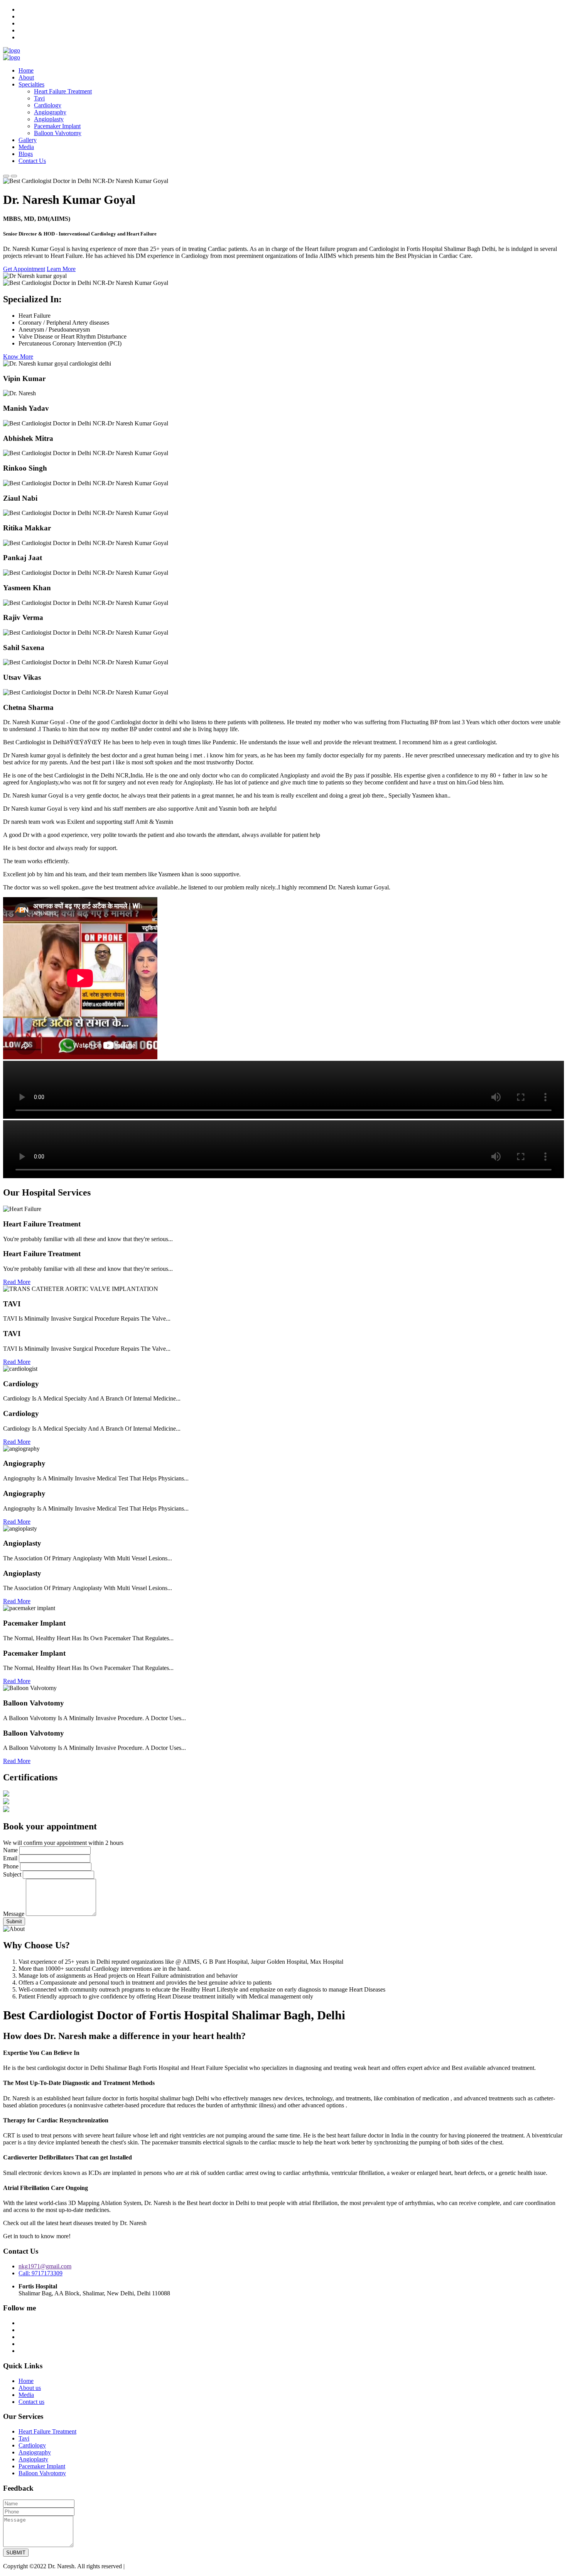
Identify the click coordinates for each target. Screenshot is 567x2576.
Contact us (31, 2402)
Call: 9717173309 (40, 2273)
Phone (11, 1866)
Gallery (28, 140)
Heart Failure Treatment (63, 91)
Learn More (61, 269)
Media (26, 147)
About (26, 77)
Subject (12, 1874)
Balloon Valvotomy (58, 133)
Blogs (26, 154)
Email (10, 1858)
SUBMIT (16, 2553)
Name (10, 1850)
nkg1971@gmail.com (45, 2266)
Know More (18, 357)
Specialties (31, 84)
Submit (14, 1921)
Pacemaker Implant (57, 126)
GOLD (135, 2566)
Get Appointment (24, 269)
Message (14, 1914)
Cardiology (48, 105)
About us (30, 2388)
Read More (17, 1282)
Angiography (50, 112)
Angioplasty (49, 119)
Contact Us (32, 161)
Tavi (39, 98)
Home (26, 70)
